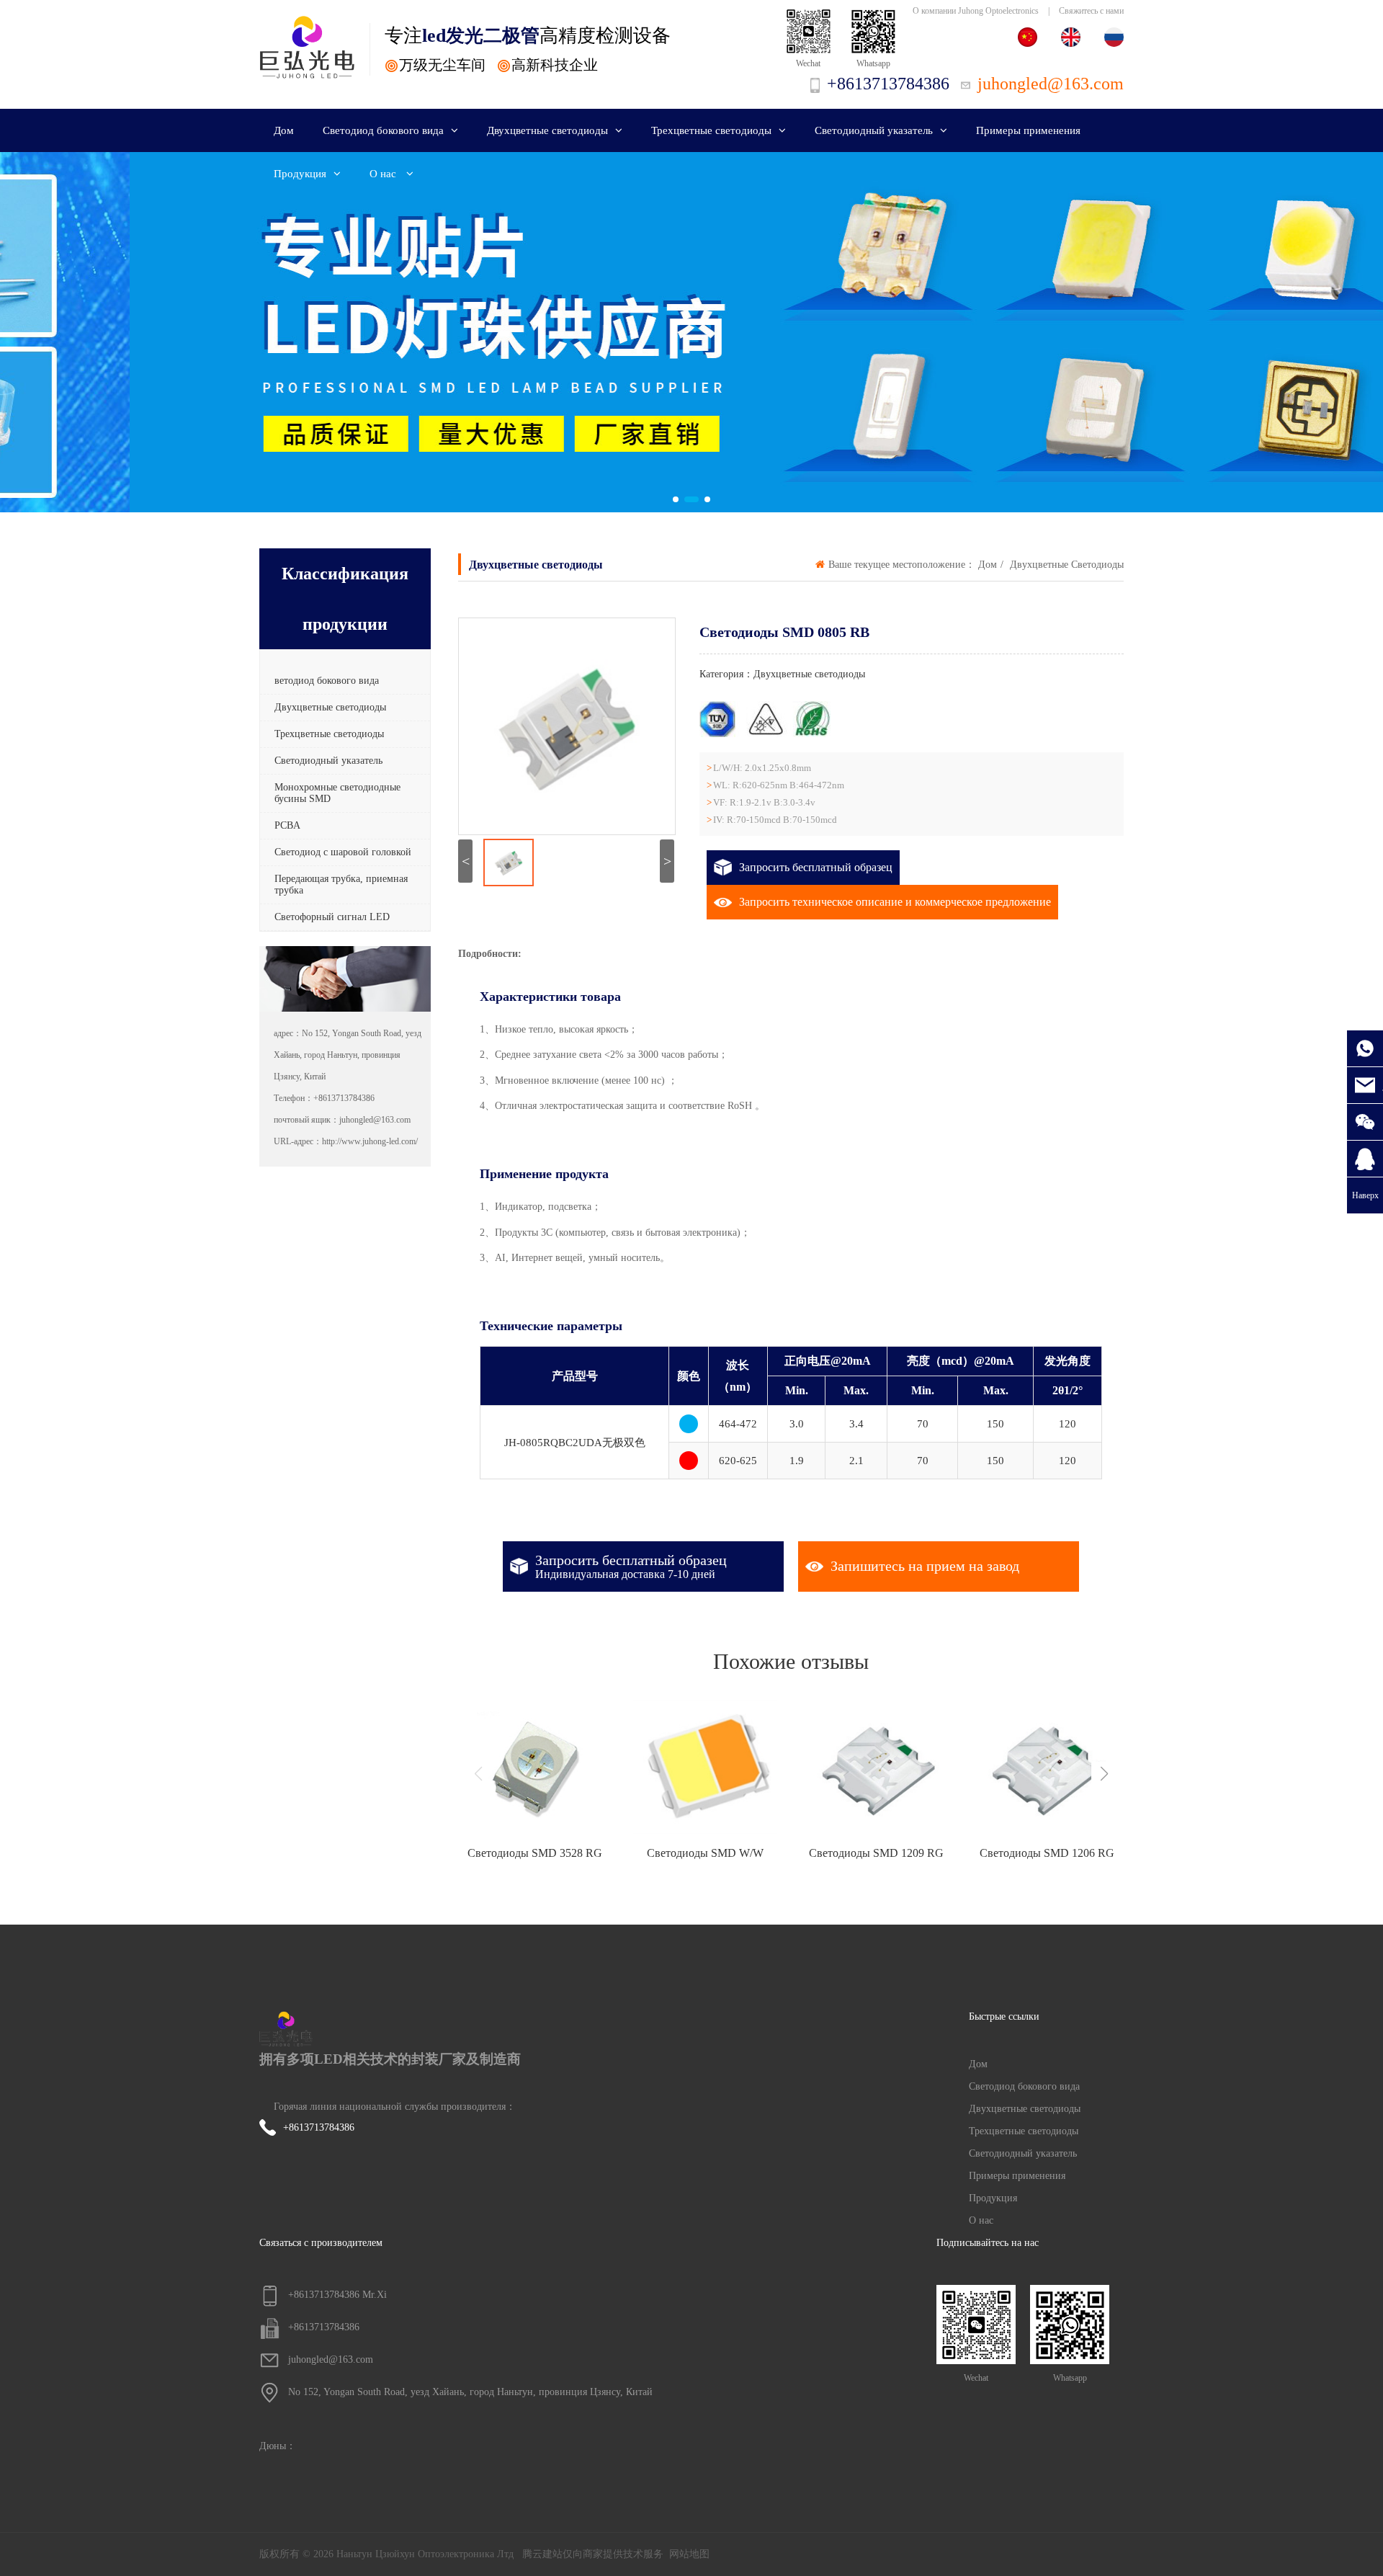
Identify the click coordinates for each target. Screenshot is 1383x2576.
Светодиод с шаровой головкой (343, 852)
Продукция (300, 174)
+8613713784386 (319, 2127)
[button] (676, 499)
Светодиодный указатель (874, 130)
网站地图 (689, 2554)
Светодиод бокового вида (383, 130)
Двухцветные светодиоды (547, 130)
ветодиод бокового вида (327, 681)
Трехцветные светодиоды (711, 130)
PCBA (287, 825)
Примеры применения (1028, 130)
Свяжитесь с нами (1091, 11)
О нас (384, 174)
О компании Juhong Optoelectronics (976, 11)
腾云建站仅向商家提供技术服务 (593, 2554)
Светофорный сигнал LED (332, 917)
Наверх (1365, 1195)
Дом (284, 130)
